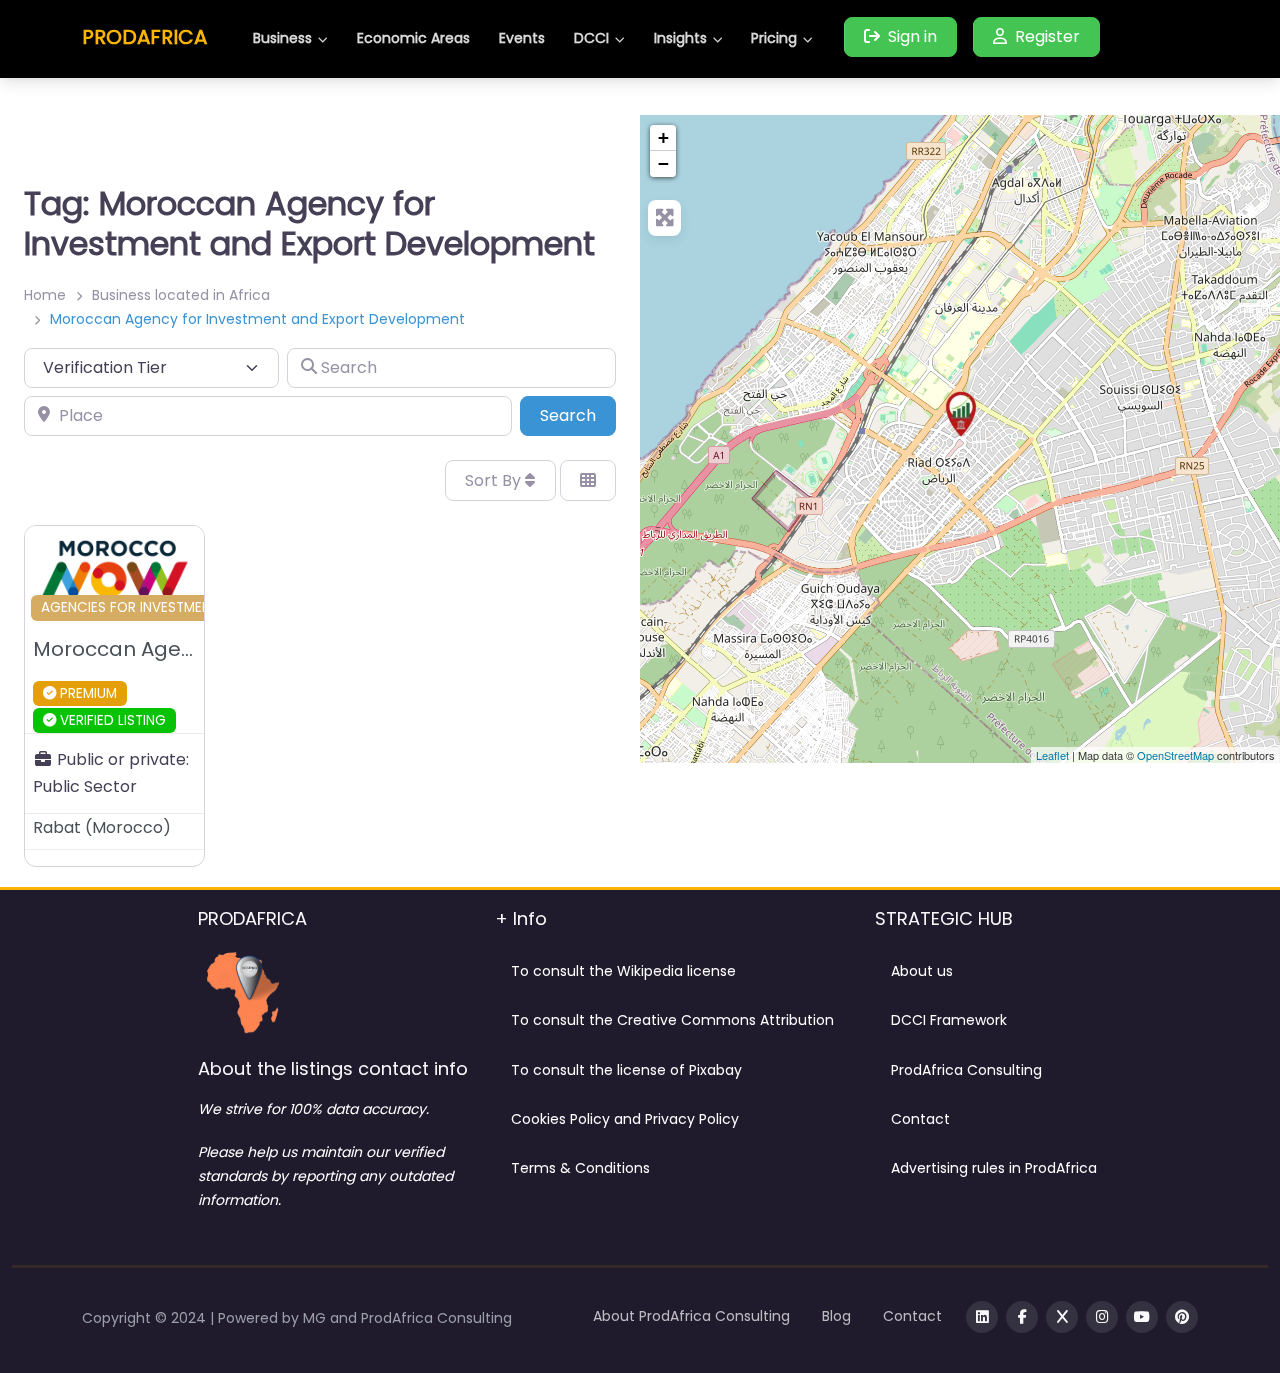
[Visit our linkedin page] (982, 1317)
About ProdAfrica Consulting (691, 1316)
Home (45, 295)
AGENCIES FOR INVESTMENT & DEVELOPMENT (185, 607)
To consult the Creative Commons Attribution (672, 1020)
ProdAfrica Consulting (966, 1070)
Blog (836, 1316)
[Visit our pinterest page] (1182, 1317)
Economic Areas (413, 38)
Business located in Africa (181, 295)
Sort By (495, 480)
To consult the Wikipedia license (623, 971)
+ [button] (663, 137)
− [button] (663, 163)
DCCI (591, 38)
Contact (920, 1119)
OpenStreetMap (1175, 755)
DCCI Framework (949, 1020)
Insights (680, 38)
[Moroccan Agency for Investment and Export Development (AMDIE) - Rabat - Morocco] (961, 414)
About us (922, 971)
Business (282, 38)
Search (578, 415)
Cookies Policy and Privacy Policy (625, 1119)
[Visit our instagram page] (1102, 1317)
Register (1047, 36)
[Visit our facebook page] (1022, 1317)
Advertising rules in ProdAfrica (994, 1168)
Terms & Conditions (580, 1168)
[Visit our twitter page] (1062, 1317)
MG (316, 1318)
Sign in (912, 36)
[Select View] (588, 480)
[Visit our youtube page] (1142, 1317)
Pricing (774, 38)
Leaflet (1052, 755)
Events (522, 38)
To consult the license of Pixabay (626, 1070)
